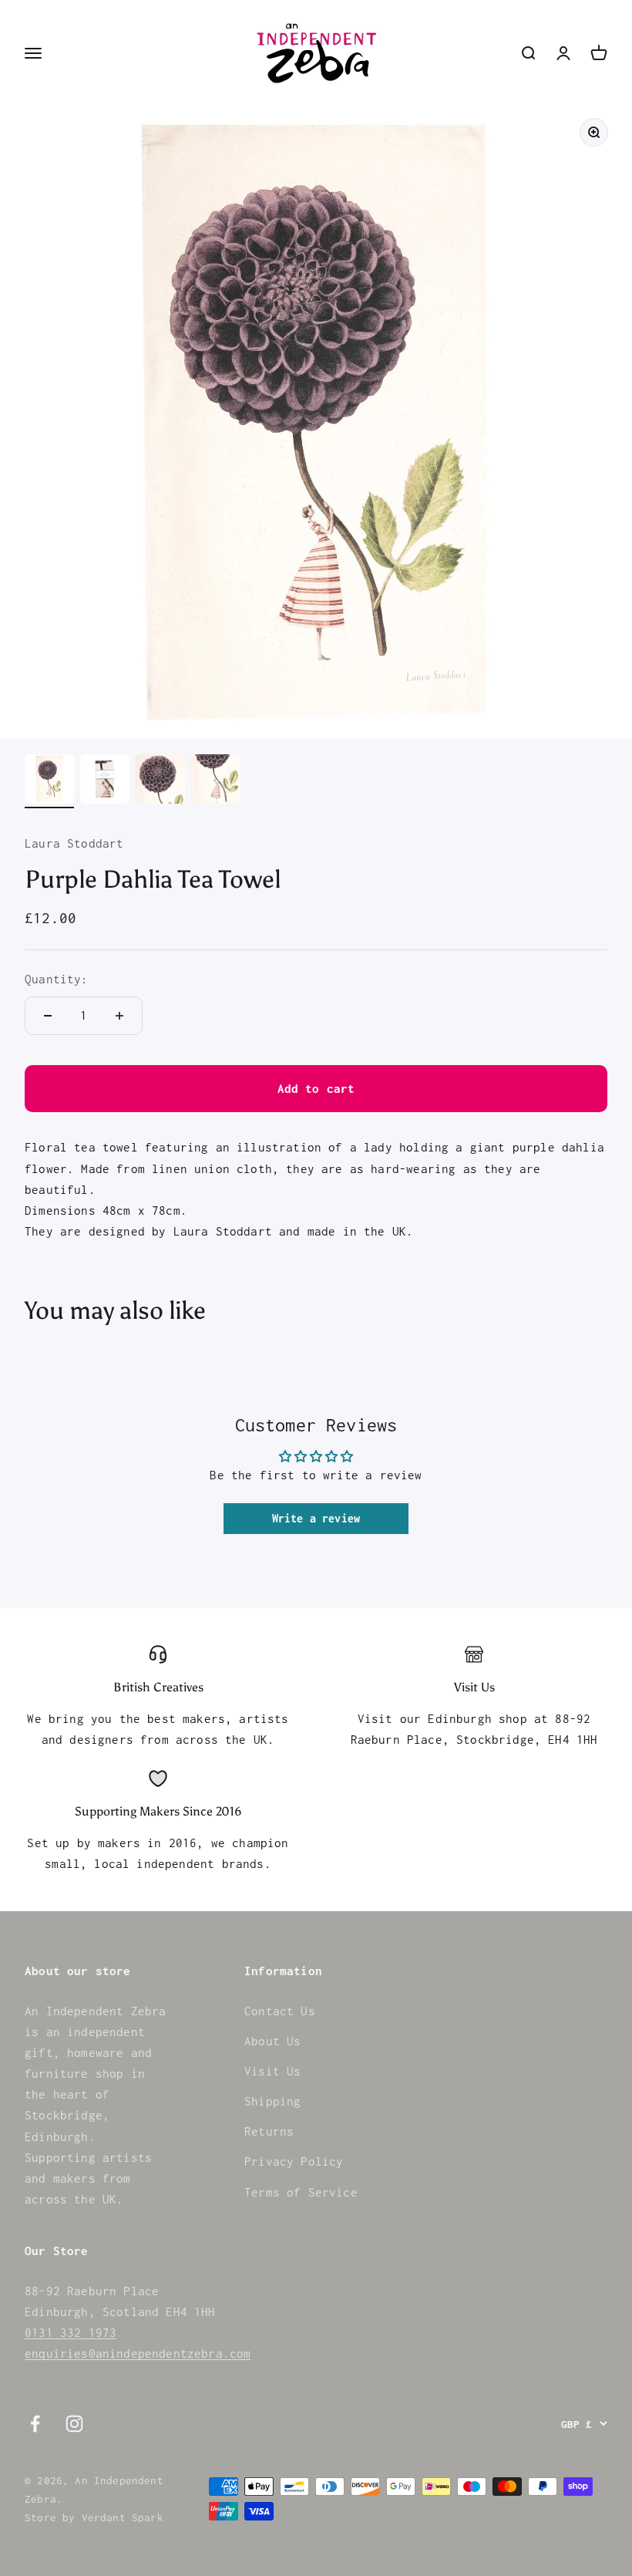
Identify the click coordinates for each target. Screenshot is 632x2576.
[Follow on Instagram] (74, 2424)
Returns (269, 2131)
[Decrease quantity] (48, 1016)
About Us (272, 2041)
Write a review (316, 1518)
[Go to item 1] (49, 781)
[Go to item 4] (216, 781)
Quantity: (57, 979)
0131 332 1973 (71, 2332)
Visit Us (272, 2071)
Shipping (272, 2101)
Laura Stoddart (74, 843)
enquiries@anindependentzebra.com (138, 2353)
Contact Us (280, 2011)
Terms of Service (301, 2192)
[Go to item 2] (105, 781)
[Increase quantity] (119, 1016)
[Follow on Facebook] (35, 2424)
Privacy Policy (294, 2161)
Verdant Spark (123, 2517)
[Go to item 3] (160, 781)
